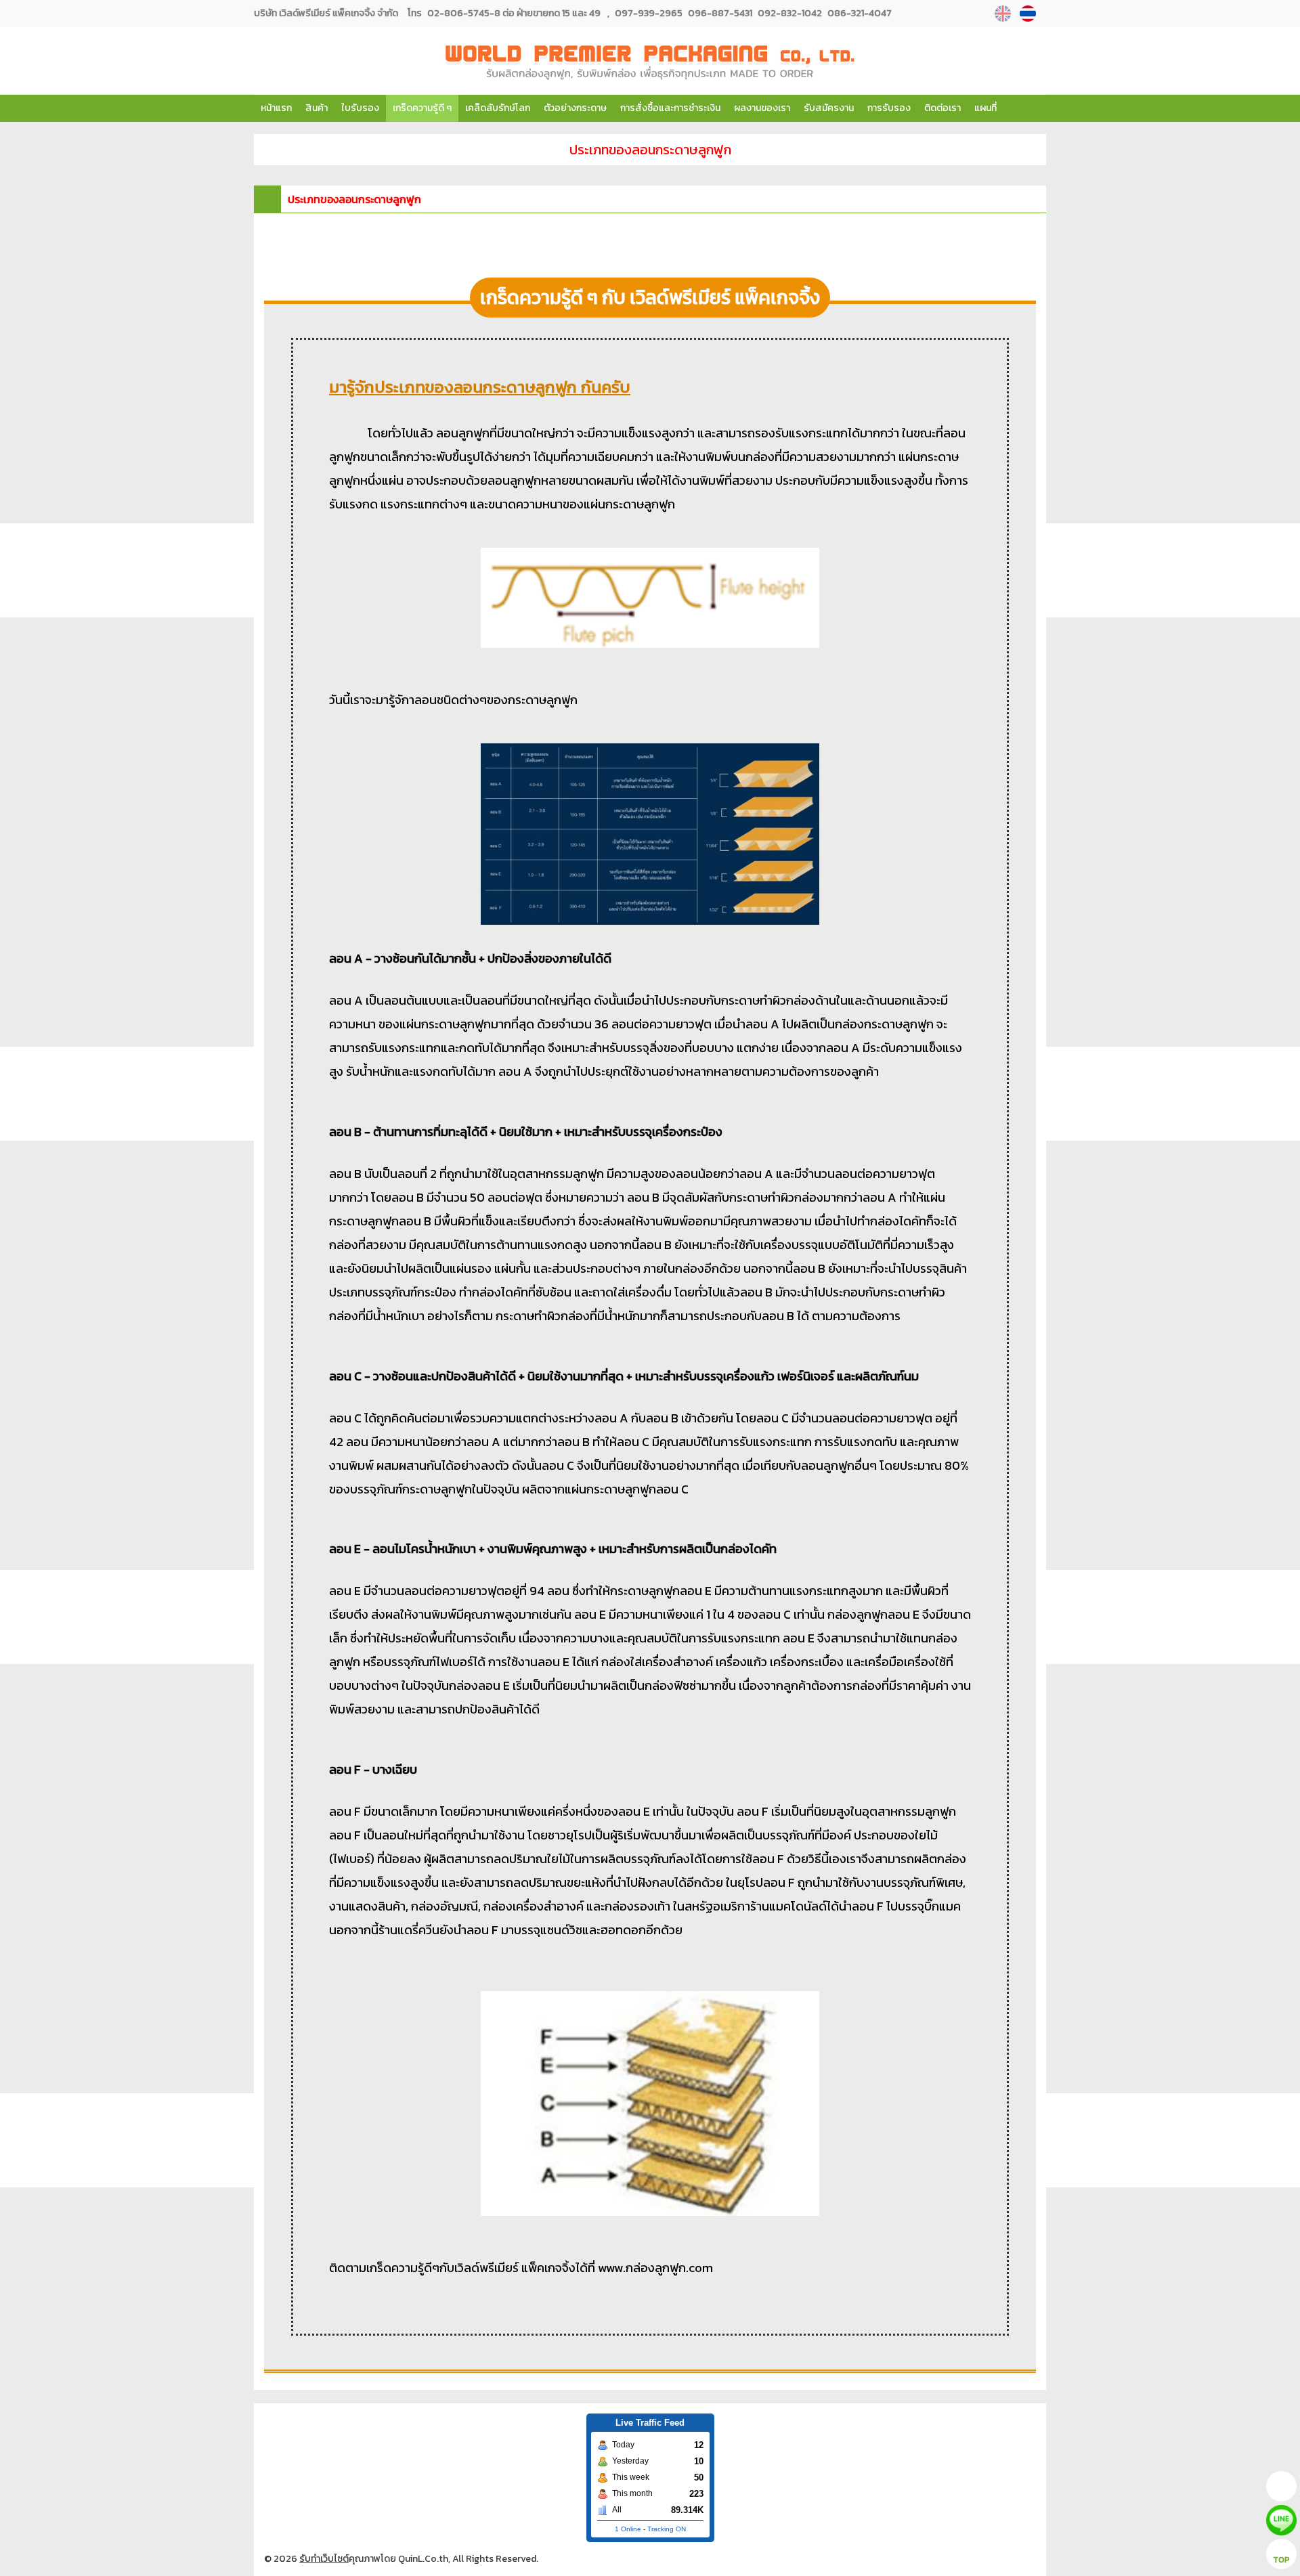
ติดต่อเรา (942, 108)
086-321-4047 (859, 13)
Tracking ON (667, 2529)
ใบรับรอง (360, 108)
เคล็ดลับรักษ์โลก (498, 108)
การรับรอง (889, 108)
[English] (1004, 14)
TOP (1281, 2560)
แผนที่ (985, 108)
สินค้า (317, 108)
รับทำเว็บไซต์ (324, 2559)
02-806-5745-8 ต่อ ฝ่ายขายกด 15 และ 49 (514, 13)
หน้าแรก (276, 108)
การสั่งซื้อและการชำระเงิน (670, 108)
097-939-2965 (649, 13)
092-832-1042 (789, 13)
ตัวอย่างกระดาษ (575, 108)
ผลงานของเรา (762, 108)
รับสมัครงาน (829, 108)
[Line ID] (650, 658)
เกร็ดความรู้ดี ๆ (422, 108)
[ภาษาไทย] (1030, 14)
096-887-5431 (719, 13)
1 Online (628, 2529)
